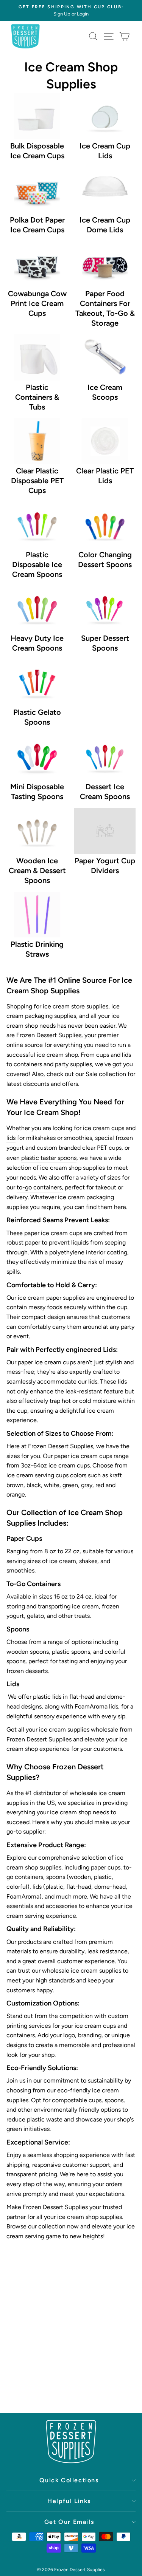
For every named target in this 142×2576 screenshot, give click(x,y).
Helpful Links (69, 2501)
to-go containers (39, 1187)
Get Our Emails (69, 2522)
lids (11, 1138)
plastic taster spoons (49, 1158)
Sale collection (106, 1074)
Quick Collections (69, 2480)
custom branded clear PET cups (79, 1148)
